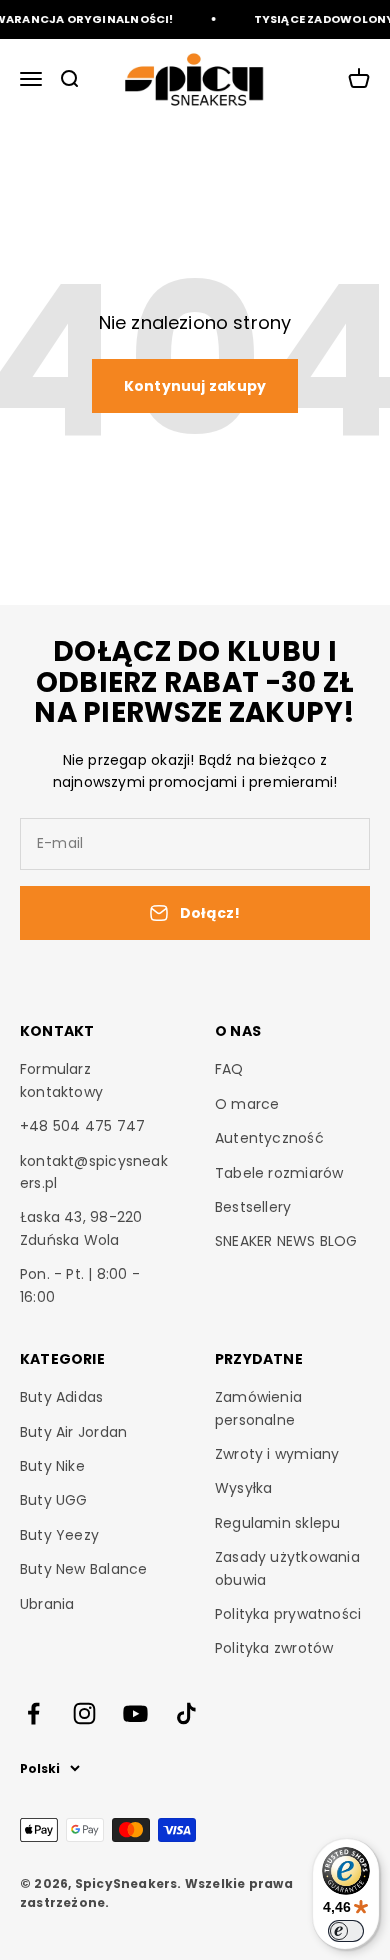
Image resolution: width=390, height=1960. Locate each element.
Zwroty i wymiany (277, 1454)
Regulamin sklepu (277, 1523)
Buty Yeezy (59, 1535)
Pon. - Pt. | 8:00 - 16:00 (80, 1285)
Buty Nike (52, 1466)
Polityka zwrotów (274, 1648)
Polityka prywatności (288, 1614)
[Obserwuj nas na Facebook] (33, 1713)
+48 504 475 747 (82, 1126)
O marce (247, 1104)
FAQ (229, 1069)
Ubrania (47, 1604)
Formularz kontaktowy (61, 1080)
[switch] (346, 1931)
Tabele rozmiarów (279, 1173)
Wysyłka (243, 1488)
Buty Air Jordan (73, 1432)
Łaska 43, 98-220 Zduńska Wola (81, 1228)
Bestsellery (253, 1207)
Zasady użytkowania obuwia (287, 1568)
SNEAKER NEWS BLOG (286, 1241)
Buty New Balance (83, 1569)
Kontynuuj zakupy (195, 386)
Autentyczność (269, 1138)
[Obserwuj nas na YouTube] (135, 1713)
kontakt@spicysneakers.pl (94, 1172)
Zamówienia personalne (258, 1408)
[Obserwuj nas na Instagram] (84, 1713)
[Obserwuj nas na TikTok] (186, 1713)
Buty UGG (54, 1500)
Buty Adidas (61, 1397)
